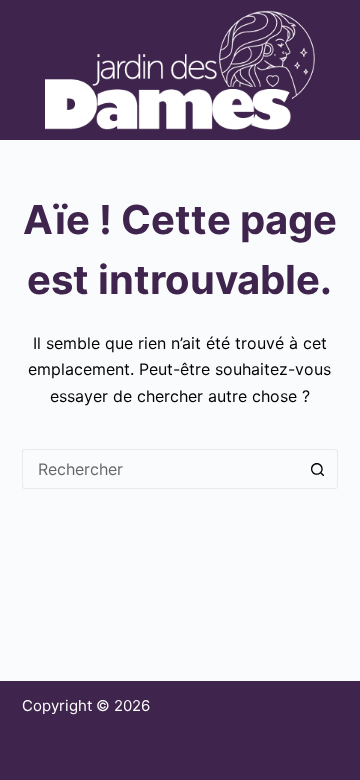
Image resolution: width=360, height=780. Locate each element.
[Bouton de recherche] (318, 469)
